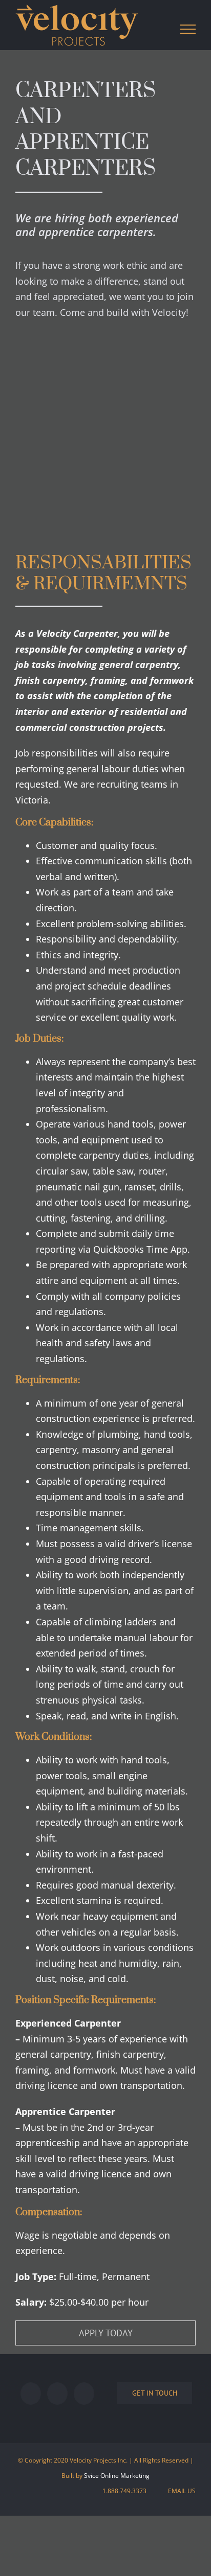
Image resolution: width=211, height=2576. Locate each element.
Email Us (180, 2491)
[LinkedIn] (84, 2394)
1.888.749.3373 (123, 2491)
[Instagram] (57, 2394)
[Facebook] (31, 2394)
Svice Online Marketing (117, 2476)
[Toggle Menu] (188, 29)
